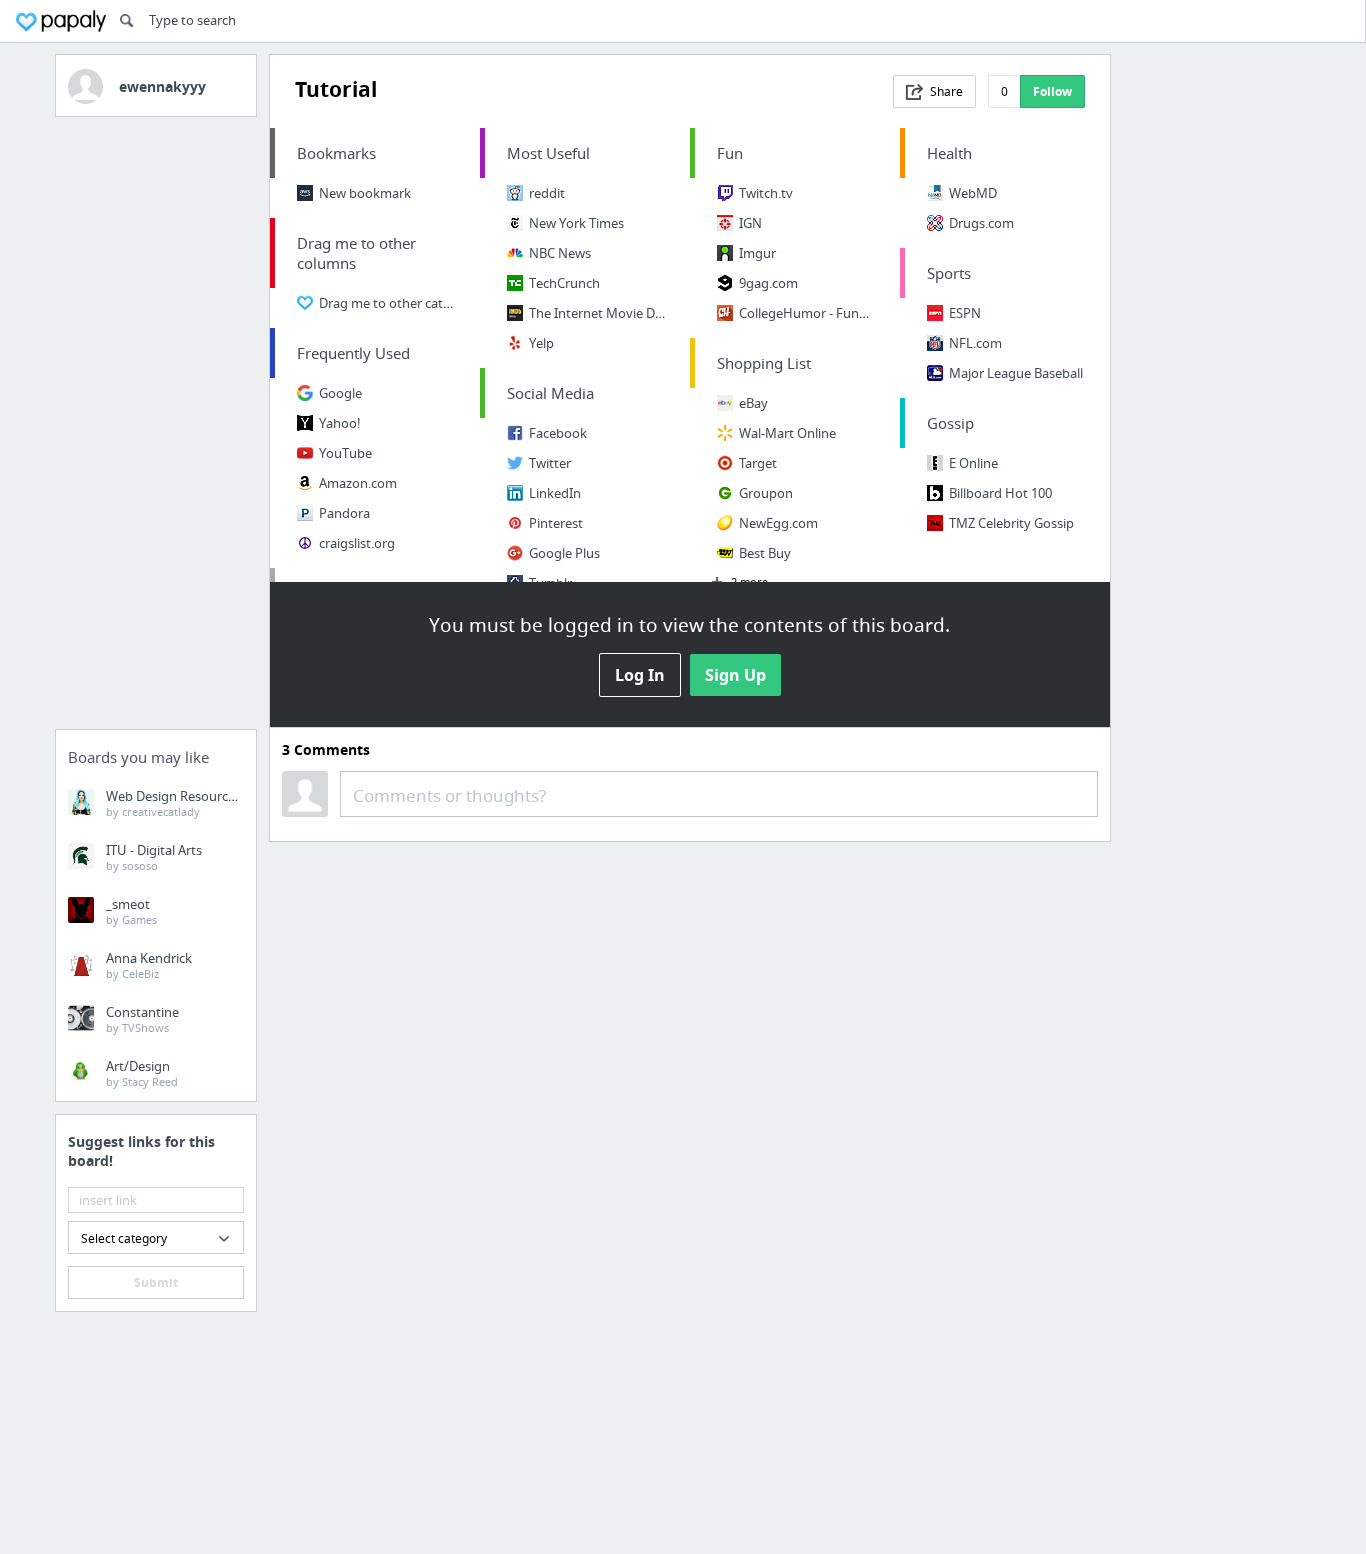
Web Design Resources (173, 803)
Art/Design (142, 1073)
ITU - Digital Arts (154, 857)
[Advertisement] (156, 429)
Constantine (142, 1019)
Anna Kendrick (149, 965)
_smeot (131, 911)
